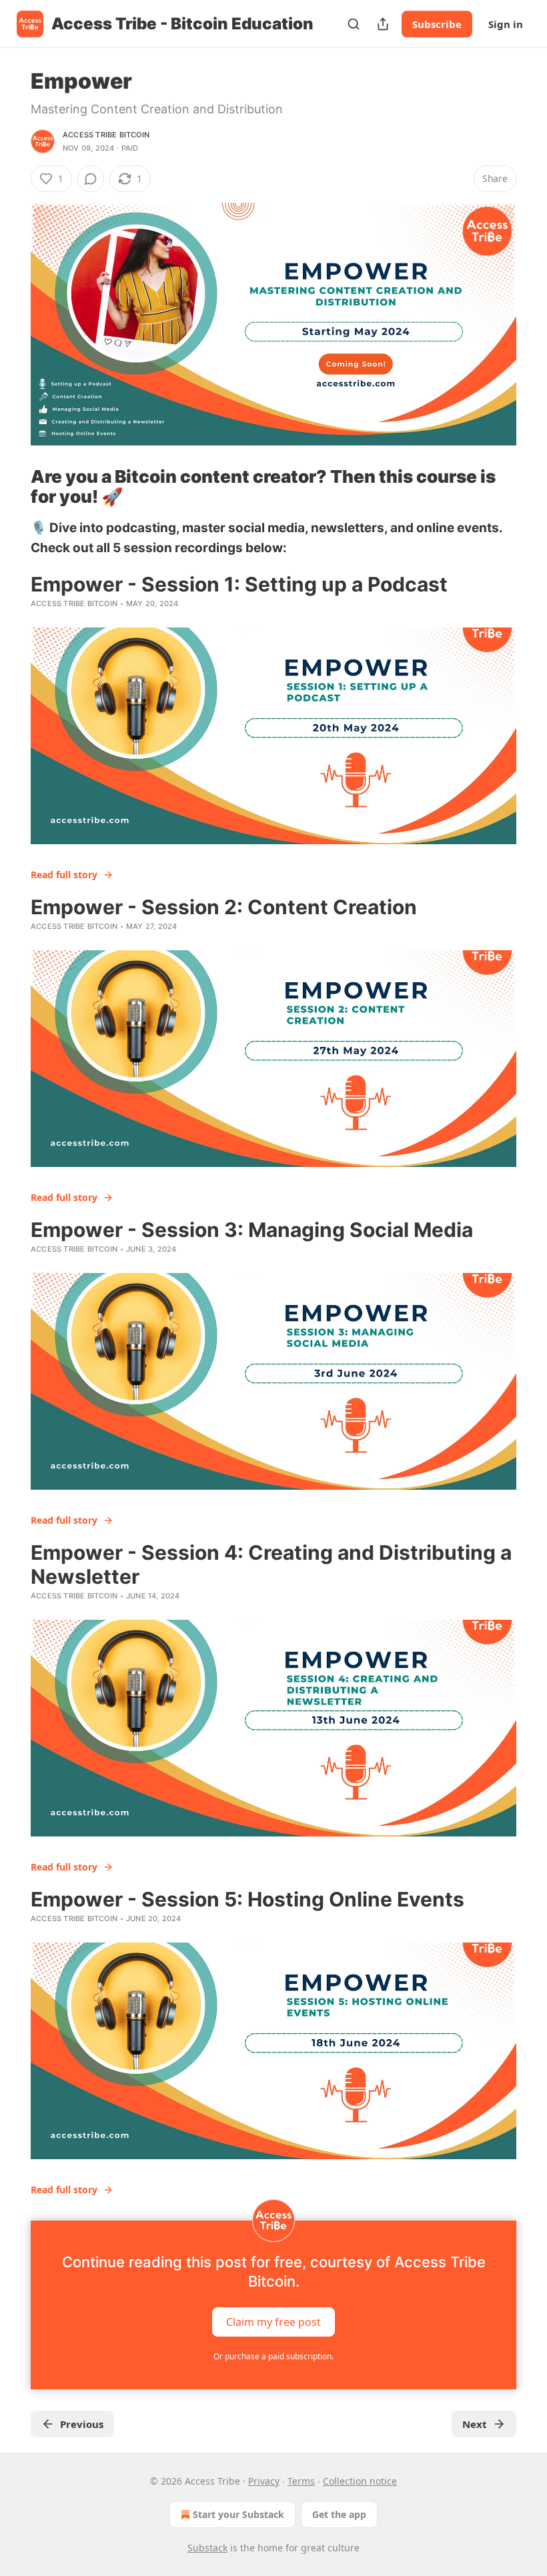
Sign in (506, 24)
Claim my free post (273, 2321)
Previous (82, 2424)
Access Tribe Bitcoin (106, 135)
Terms (301, 2481)
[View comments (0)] (91, 179)
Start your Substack (238, 2514)
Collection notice (360, 2481)
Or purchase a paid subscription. (273, 2356)
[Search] (354, 24)
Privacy (264, 2481)
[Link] (12, 487)
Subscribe (437, 24)
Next (475, 2424)
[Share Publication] (383, 24)
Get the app (339, 2514)
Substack (207, 2548)
